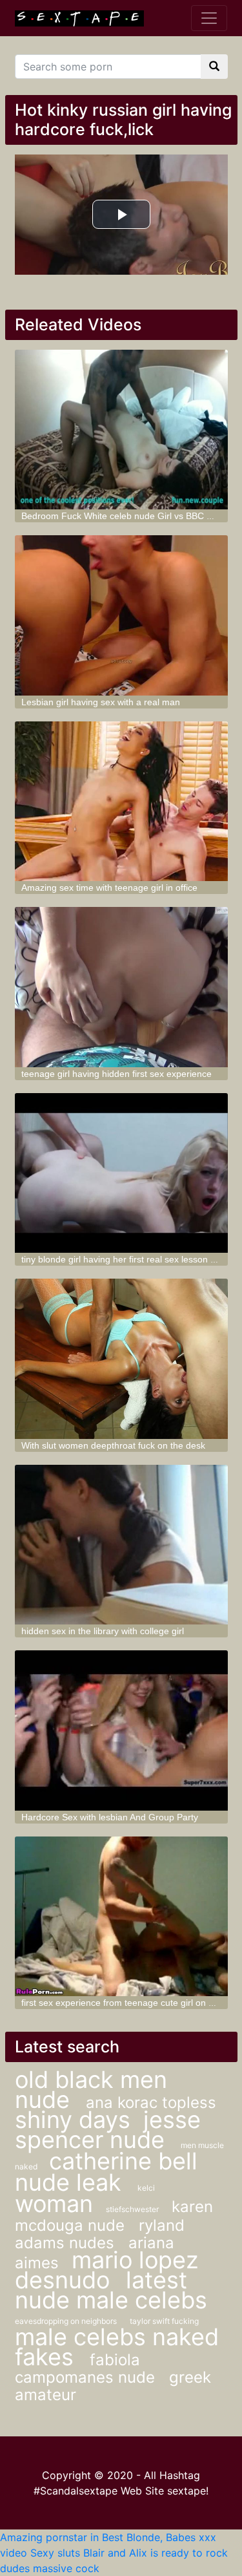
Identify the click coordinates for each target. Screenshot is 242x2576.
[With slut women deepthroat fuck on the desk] (121, 1359)
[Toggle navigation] (209, 18)
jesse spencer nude (108, 2130)
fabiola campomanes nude (87, 2368)
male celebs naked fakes (117, 2347)
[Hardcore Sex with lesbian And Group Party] (121, 1730)
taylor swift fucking (164, 2321)
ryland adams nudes (100, 2234)
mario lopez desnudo (106, 2270)
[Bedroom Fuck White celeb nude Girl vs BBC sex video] (121, 430)
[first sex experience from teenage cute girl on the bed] (121, 1917)
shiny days (73, 2120)
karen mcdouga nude (114, 2216)
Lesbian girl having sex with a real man (101, 702)
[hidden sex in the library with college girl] (121, 1545)
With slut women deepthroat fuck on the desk (113, 1445)
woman (54, 2204)
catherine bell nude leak (106, 2172)
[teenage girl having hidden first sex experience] (121, 987)
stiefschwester (132, 2209)
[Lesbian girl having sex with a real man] (121, 615)
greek (190, 2377)
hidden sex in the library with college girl (103, 1631)
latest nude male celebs (111, 2290)
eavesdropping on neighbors (66, 2321)
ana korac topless (151, 2102)
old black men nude (91, 2090)
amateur (45, 2395)
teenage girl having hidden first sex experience (116, 1074)
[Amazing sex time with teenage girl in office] (121, 802)
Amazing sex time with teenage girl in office (109, 888)
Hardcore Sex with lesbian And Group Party (110, 1817)
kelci (146, 2188)
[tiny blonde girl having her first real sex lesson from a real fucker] (121, 1173)
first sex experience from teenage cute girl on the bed (130, 2003)
